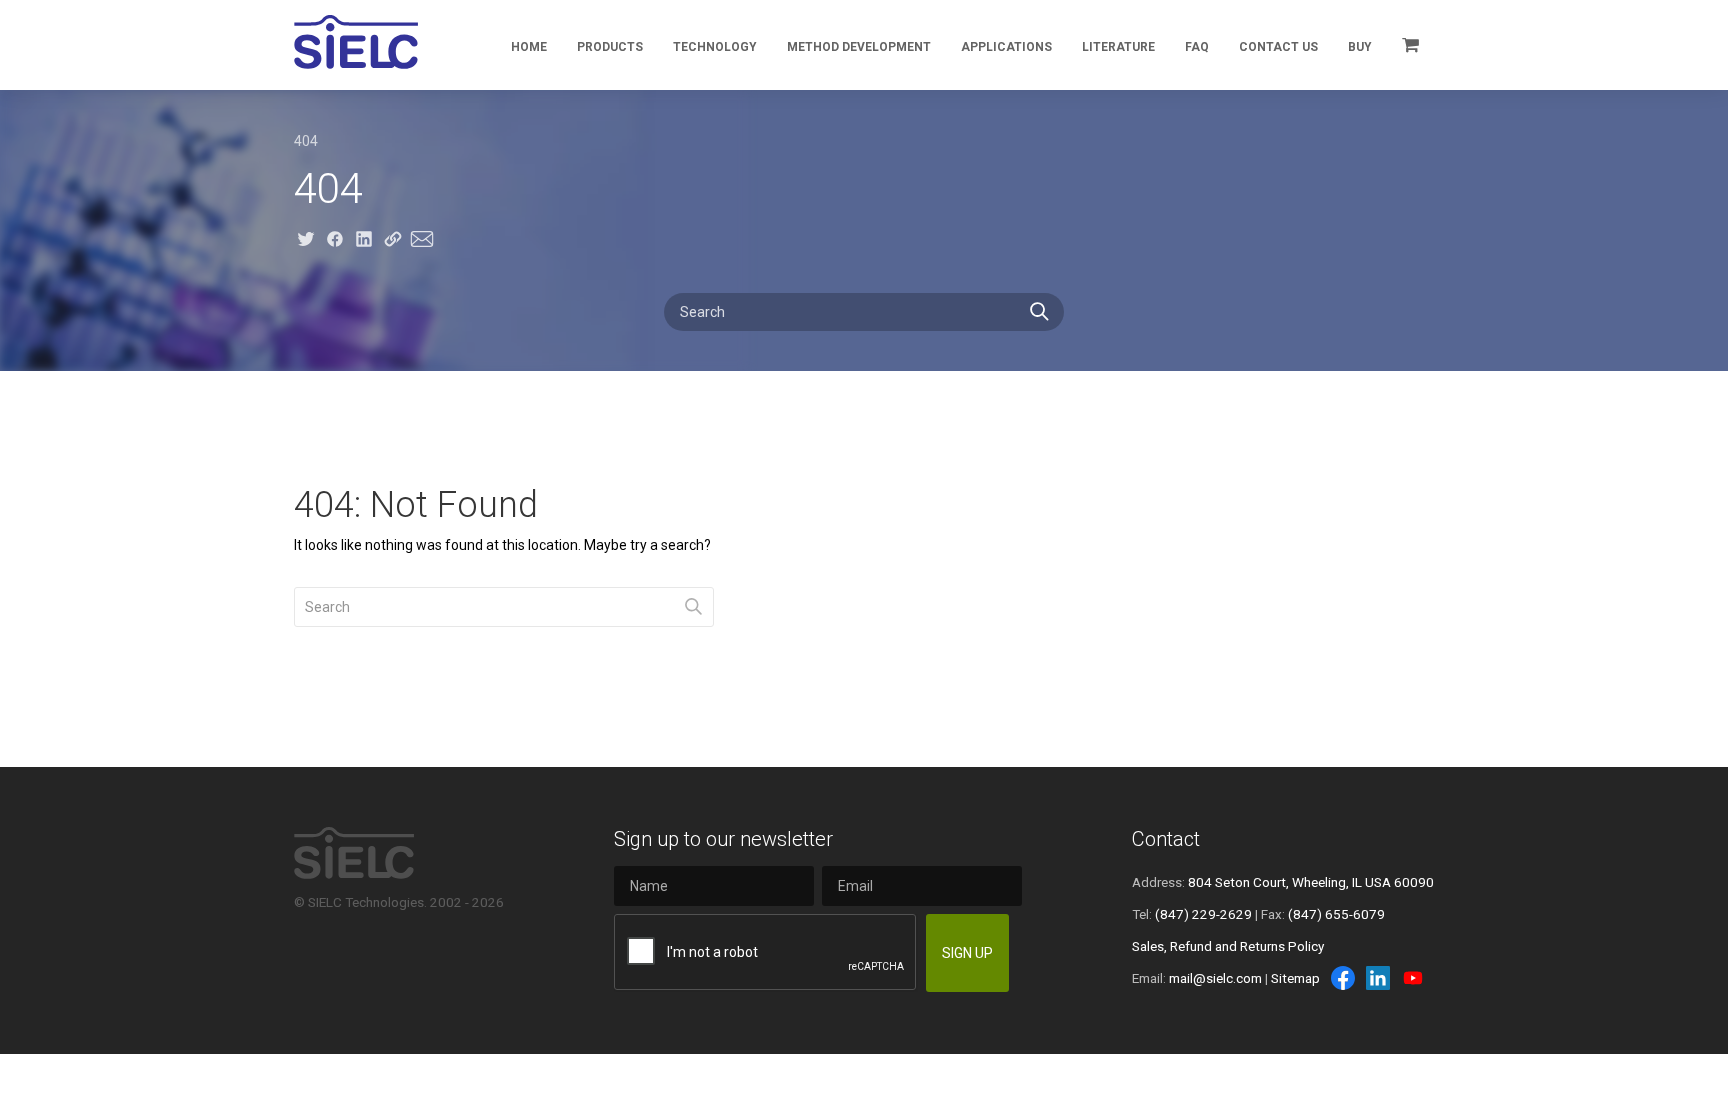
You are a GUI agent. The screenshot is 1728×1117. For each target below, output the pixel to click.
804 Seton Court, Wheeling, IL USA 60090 (1311, 882)
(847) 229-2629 (1203, 914)
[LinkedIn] (1378, 978)
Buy (1360, 47)
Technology (715, 47)
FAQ (1197, 47)
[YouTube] (1413, 978)
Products (610, 47)
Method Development (859, 47)
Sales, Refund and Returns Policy (1228, 946)
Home (529, 47)
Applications (1006, 47)
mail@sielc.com (1215, 978)
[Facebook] (1343, 978)
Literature (1118, 47)
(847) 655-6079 (1336, 914)
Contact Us (1278, 47)
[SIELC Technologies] (356, 42)
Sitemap (1295, 978)
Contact (1166, 839)
